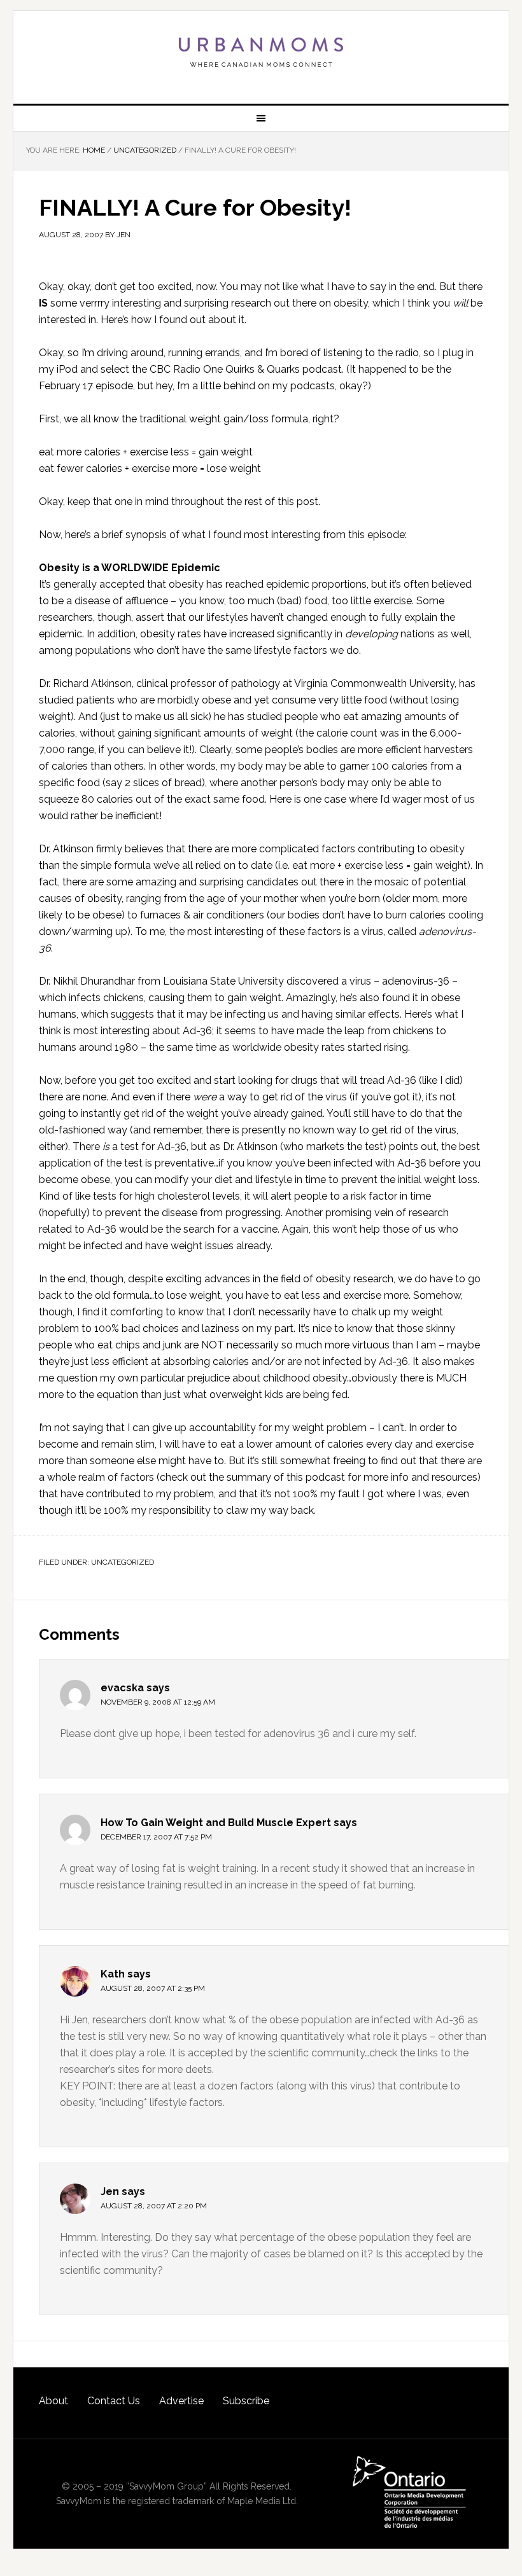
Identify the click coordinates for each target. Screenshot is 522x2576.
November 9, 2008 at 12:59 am (158, 1702)
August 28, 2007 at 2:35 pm (153, 1988)
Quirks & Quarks (263, 369)
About (53, 2401)
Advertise (181, 2401)
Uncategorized (123, 1562)
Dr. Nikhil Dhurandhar (87, 981)
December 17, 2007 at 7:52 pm (156, 1837)
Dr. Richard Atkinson (85, 683)
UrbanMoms (261, 52)
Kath (113, 1974)
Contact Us (114, 2401)
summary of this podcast (286, 1477)
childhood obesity (305, 1378)
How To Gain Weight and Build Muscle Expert (216, 1823)
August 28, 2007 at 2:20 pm (154, 2206)
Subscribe (246, 2401)
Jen (110, 2192)
